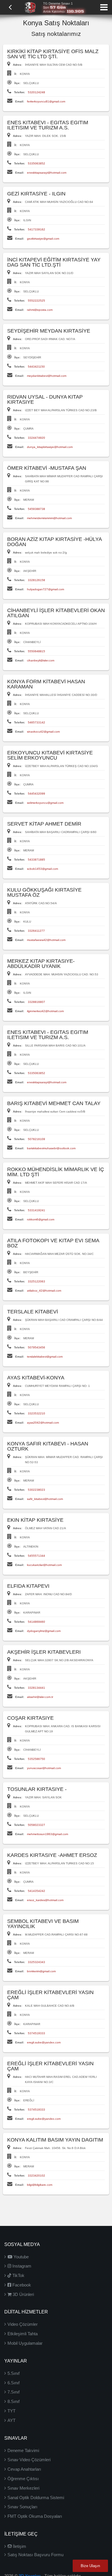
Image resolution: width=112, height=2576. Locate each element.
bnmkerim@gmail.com (41, 1971)
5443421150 (36, 367)
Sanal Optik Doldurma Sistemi (36, 2498)
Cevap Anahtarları (24, 2469)
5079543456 (36, 1347)
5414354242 (36, 1891)
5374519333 (36, 2033)
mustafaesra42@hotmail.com (46, 940)
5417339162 (36, 229)
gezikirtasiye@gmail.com (43, 239)
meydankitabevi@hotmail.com (47, 376)
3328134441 (36, 1688)
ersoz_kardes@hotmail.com (45, 1900)
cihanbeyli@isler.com (41, 660)
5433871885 (36, 860)
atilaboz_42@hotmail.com (44, 1291)
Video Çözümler (23, 2324)
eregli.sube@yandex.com (44, 2042)
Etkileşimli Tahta (23, 2334)
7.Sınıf (13, 2392)
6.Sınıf (13, 2383)
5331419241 (36, 1210)
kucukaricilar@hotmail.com (44, 1565)
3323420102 (36, 2176)
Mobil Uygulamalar (25, 2343)
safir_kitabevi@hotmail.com (45, 1499)
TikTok (18, 2275)
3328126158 (36, 580)
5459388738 (36, 509)
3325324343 (36, 1962)
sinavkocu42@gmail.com (43, 732)
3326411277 (36, 931)
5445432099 (36, 794)
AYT (11, 2420)
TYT (11, 2411)
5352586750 (36, 1759)
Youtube (21, 2257)
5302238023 (36, 1490)
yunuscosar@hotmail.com (44, 1768)
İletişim (19, 2546)
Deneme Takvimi (23, 2450)
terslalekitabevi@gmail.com (45, 1357)
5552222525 (36, 301)
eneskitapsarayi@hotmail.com (47, 173)
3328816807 (36, 1002)
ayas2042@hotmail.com (43, 1423)
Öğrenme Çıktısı (23, 2479)
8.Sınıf (13, 2401)
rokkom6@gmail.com (41, 1219)
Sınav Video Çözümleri (29, 2460)
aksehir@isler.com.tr (40, 1697)
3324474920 (36, 438)
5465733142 (36, 722)
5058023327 (36, 1825)
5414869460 (36, 1622)
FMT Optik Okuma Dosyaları (35, 2516)
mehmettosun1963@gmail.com (48, 1834)
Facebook (21, 2285)
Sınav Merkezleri (23, 2488)
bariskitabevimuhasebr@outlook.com (51, 1148)
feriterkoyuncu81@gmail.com (46, 101)
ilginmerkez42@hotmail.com (45, 1011)
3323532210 (36, 1413)
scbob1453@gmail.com (43, 869)
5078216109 (36, 1139)
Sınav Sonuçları (22, 2507)
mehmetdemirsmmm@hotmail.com (49, 518)
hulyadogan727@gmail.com (46, 589)
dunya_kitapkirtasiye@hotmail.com (50, 447)
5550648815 (36, 651)
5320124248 (36, 92)
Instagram (21, 2266)
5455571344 (36, 1556)
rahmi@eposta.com (40, 310)
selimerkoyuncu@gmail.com (45, 803)
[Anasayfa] (30, 7)
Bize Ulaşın (90, 2566)
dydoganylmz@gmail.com (44, 1631)
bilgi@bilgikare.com (40, 2185)
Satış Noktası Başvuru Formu (35, 2555)
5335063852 (36, 163)
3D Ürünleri (23, 2294)
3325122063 (36, 1281)
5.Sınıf (13, 2373)
